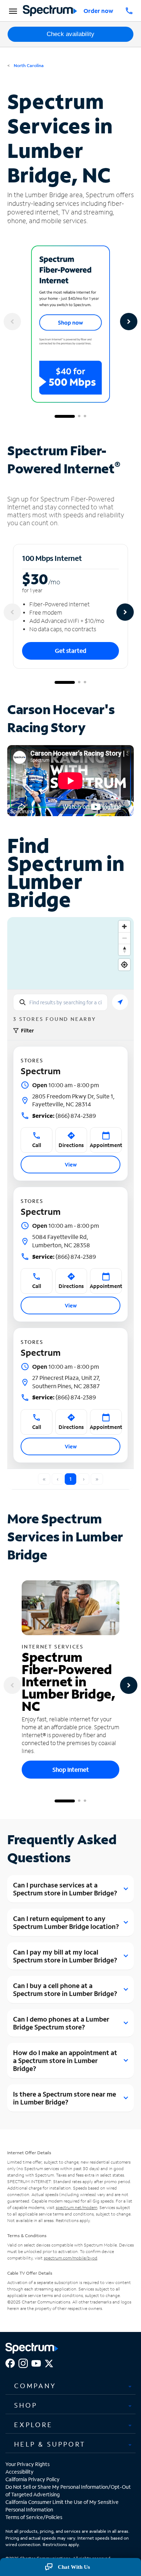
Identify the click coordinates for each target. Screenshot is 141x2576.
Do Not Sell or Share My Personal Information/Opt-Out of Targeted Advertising (68, 2491)
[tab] (70, 2386)
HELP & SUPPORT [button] (50, 2444)
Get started (71, 650)
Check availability (70, 34)
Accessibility (20, 2472)
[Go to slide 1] (65, 416)
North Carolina (28, 65)
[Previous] (12, 322)
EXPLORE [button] (33, 2425)
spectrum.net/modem (76, 2207)
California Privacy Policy (33, 2479)
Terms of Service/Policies (34, 2517)
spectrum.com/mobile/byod (70, 2258)
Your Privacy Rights (27, 2464)
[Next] (129, 322)
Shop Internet (71, 1769)
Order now (98, 11)
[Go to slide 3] (85, 416)
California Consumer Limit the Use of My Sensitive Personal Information (62, 2506)
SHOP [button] (26, 2405)
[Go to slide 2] (79, 416)
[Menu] (12, 11)
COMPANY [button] (35, 2386)
